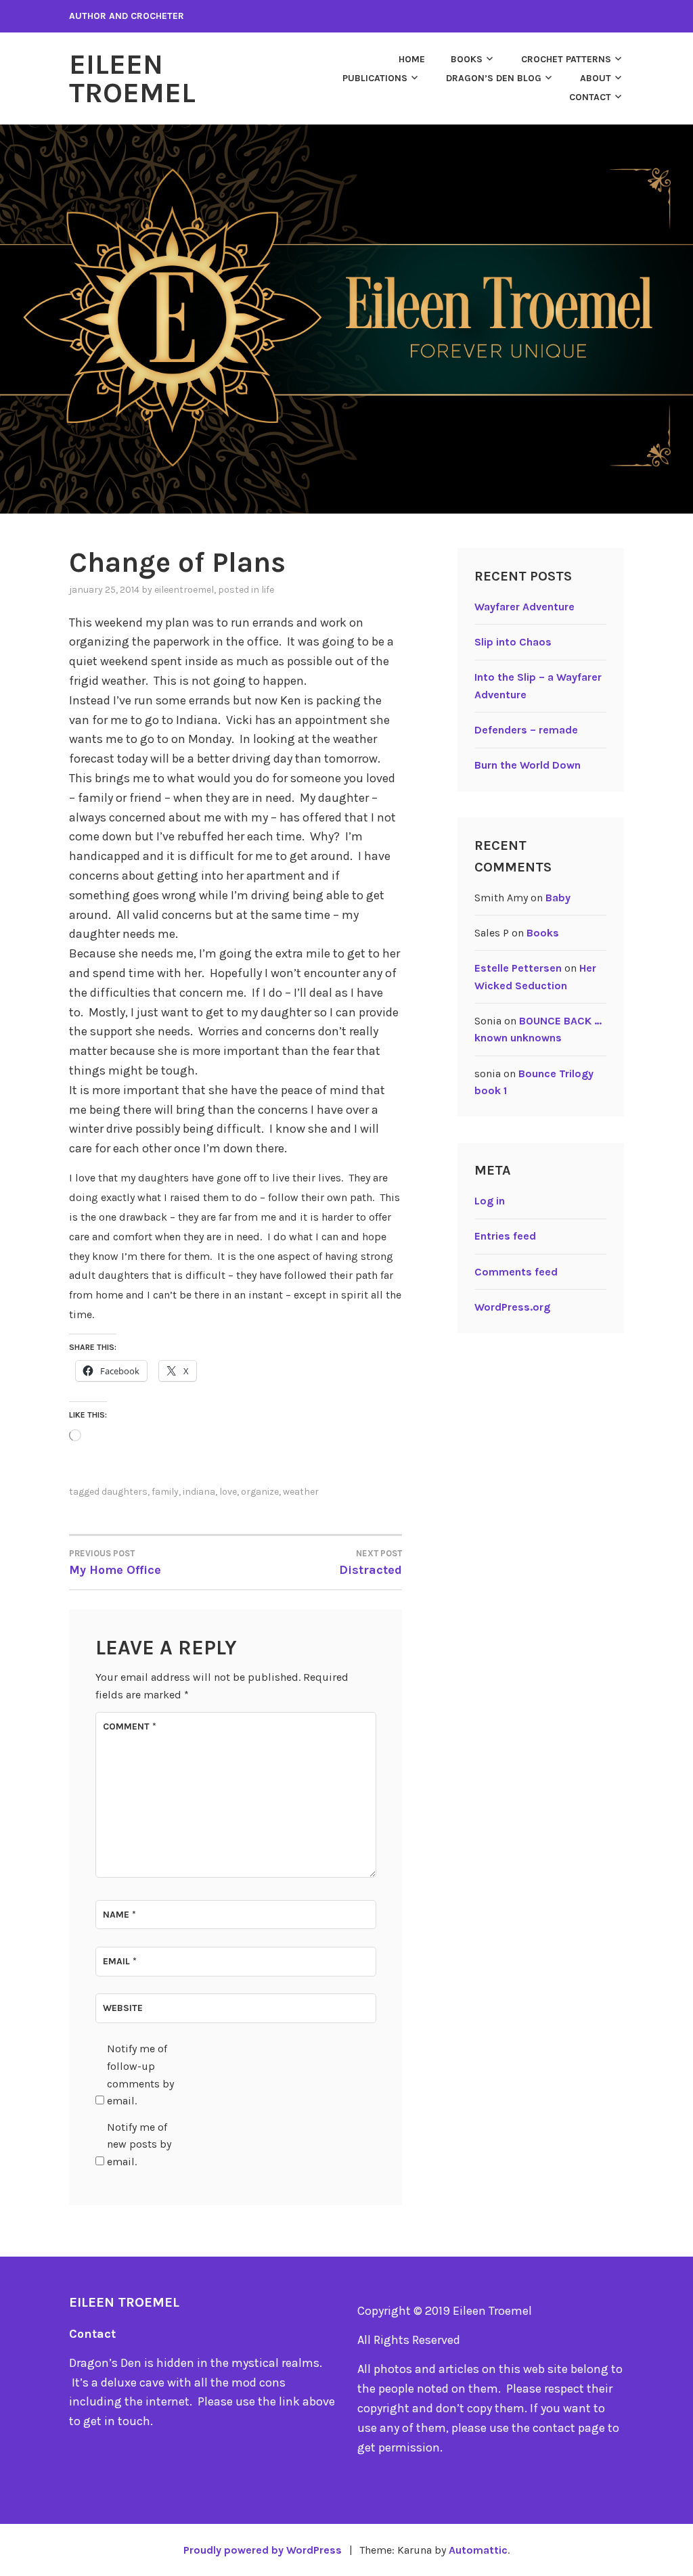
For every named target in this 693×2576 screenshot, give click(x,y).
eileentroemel (184, 590)
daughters (125, 1492)
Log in (490, 1201)
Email (120, 1961)
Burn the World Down (528, 765)
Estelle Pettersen (518, 968)
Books (467, 59)
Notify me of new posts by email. (139, 2144)
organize (260, 1492)
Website (123, 2008)
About (596, 78)
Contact (590, 97)
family (165, 1492)
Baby (558, 898)
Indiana (199, 1492)
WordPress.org (512, 1307)
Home (412, 59)
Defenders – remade (526, 730)
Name (119, 1915)
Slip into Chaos (513, 642)
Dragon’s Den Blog (494, 78)
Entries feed (505, 1236)
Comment (130, 1726)
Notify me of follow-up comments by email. (140, 2075)
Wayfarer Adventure (524, 607)
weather (301, 1492)
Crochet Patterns (566, 59)
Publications (375, 78)
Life (268, 590)
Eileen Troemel (132, 78)
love (228, 1492)
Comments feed (516, 1272)
